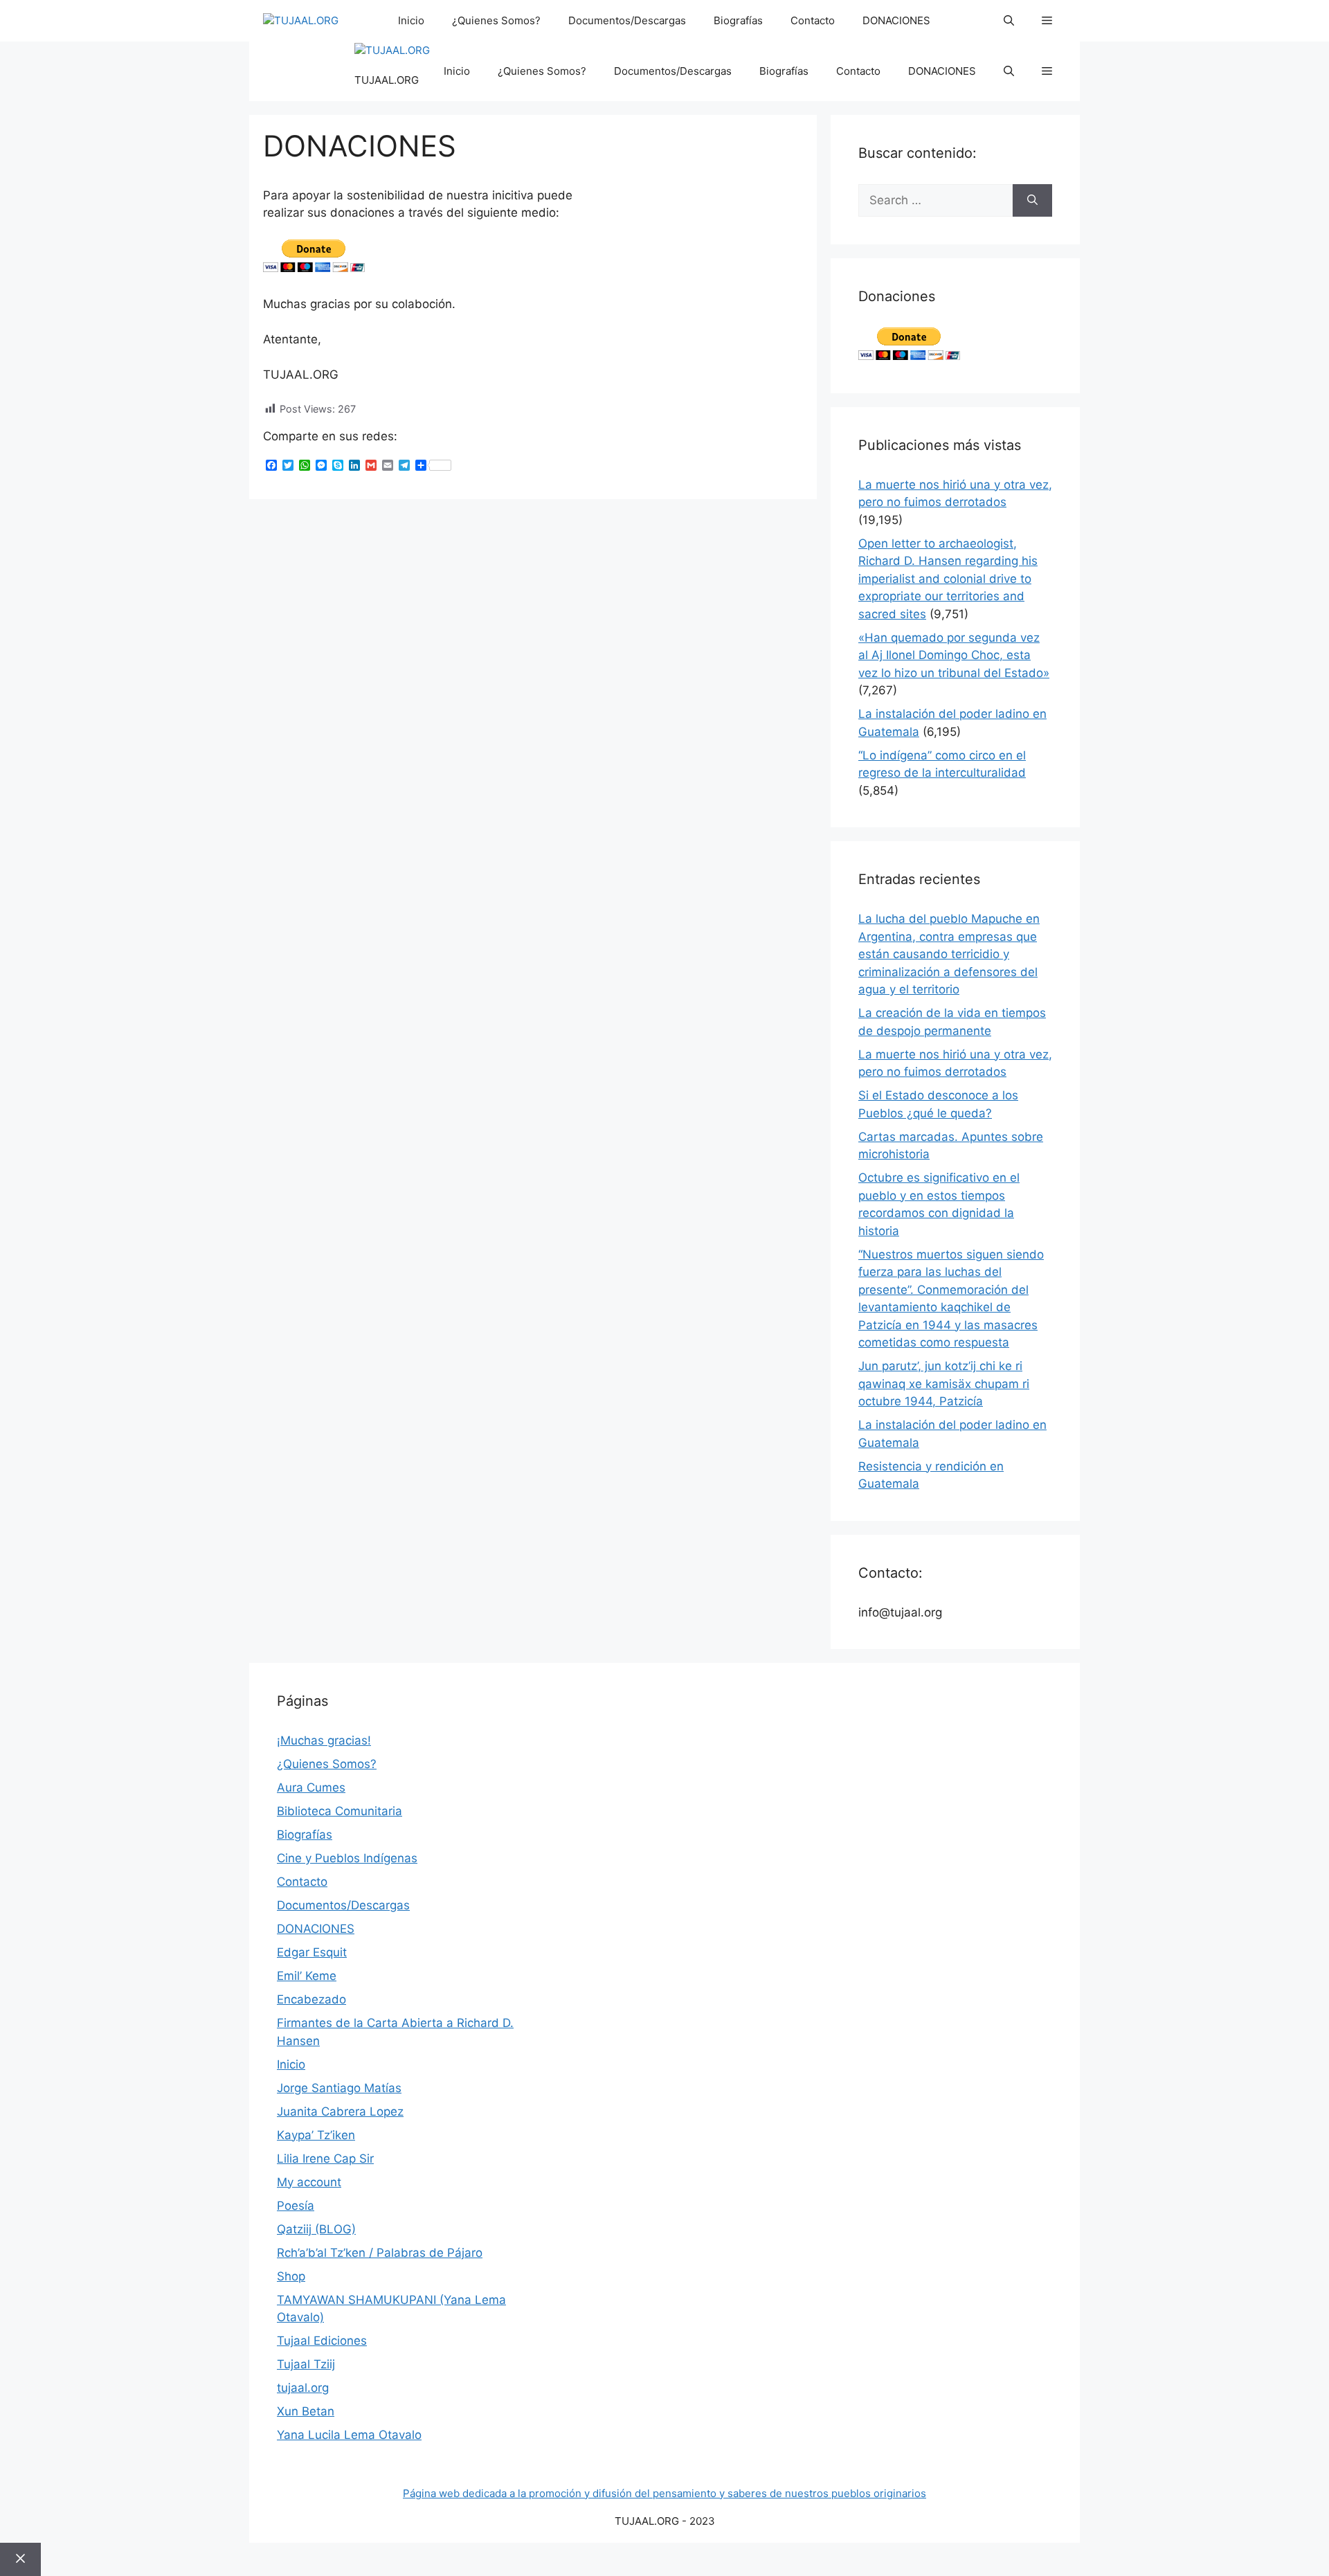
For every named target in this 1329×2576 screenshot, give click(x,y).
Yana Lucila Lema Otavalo (349, 2435)
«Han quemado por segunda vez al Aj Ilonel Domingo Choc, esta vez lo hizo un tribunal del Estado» (954, 655)
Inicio (411, 20)
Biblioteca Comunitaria (340, 1811)
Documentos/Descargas (627, 20)
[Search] (1032, 201)
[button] (1009, 21)
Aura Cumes (311, 1787)
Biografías (738, 20)
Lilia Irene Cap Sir (325, 2159)
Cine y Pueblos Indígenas (347, 1858)
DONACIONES (896, 20)
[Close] (20, 2559)
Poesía (296, 2206)
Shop (291, 2276)
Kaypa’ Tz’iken (316, 2135)
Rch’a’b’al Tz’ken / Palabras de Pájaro (380, 2253)
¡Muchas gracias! (324, 1740)
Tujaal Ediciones (322, 2341)
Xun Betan (306, 2411)
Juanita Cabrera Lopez (340, 2111)
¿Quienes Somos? (496, 20)
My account (309, 2182)
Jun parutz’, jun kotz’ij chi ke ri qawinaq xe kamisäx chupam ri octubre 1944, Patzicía (944, 1384)
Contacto (813, 20)
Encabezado (311, 1999)
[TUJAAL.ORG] (301, 21)
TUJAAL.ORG (387, 80)
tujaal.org (303, 2388)
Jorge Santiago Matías (339, 2088)
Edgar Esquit (312, 1952)
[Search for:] (935, 201)
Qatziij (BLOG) (316, 2229)
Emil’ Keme (307, 1976)
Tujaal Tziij (306, 2364)
